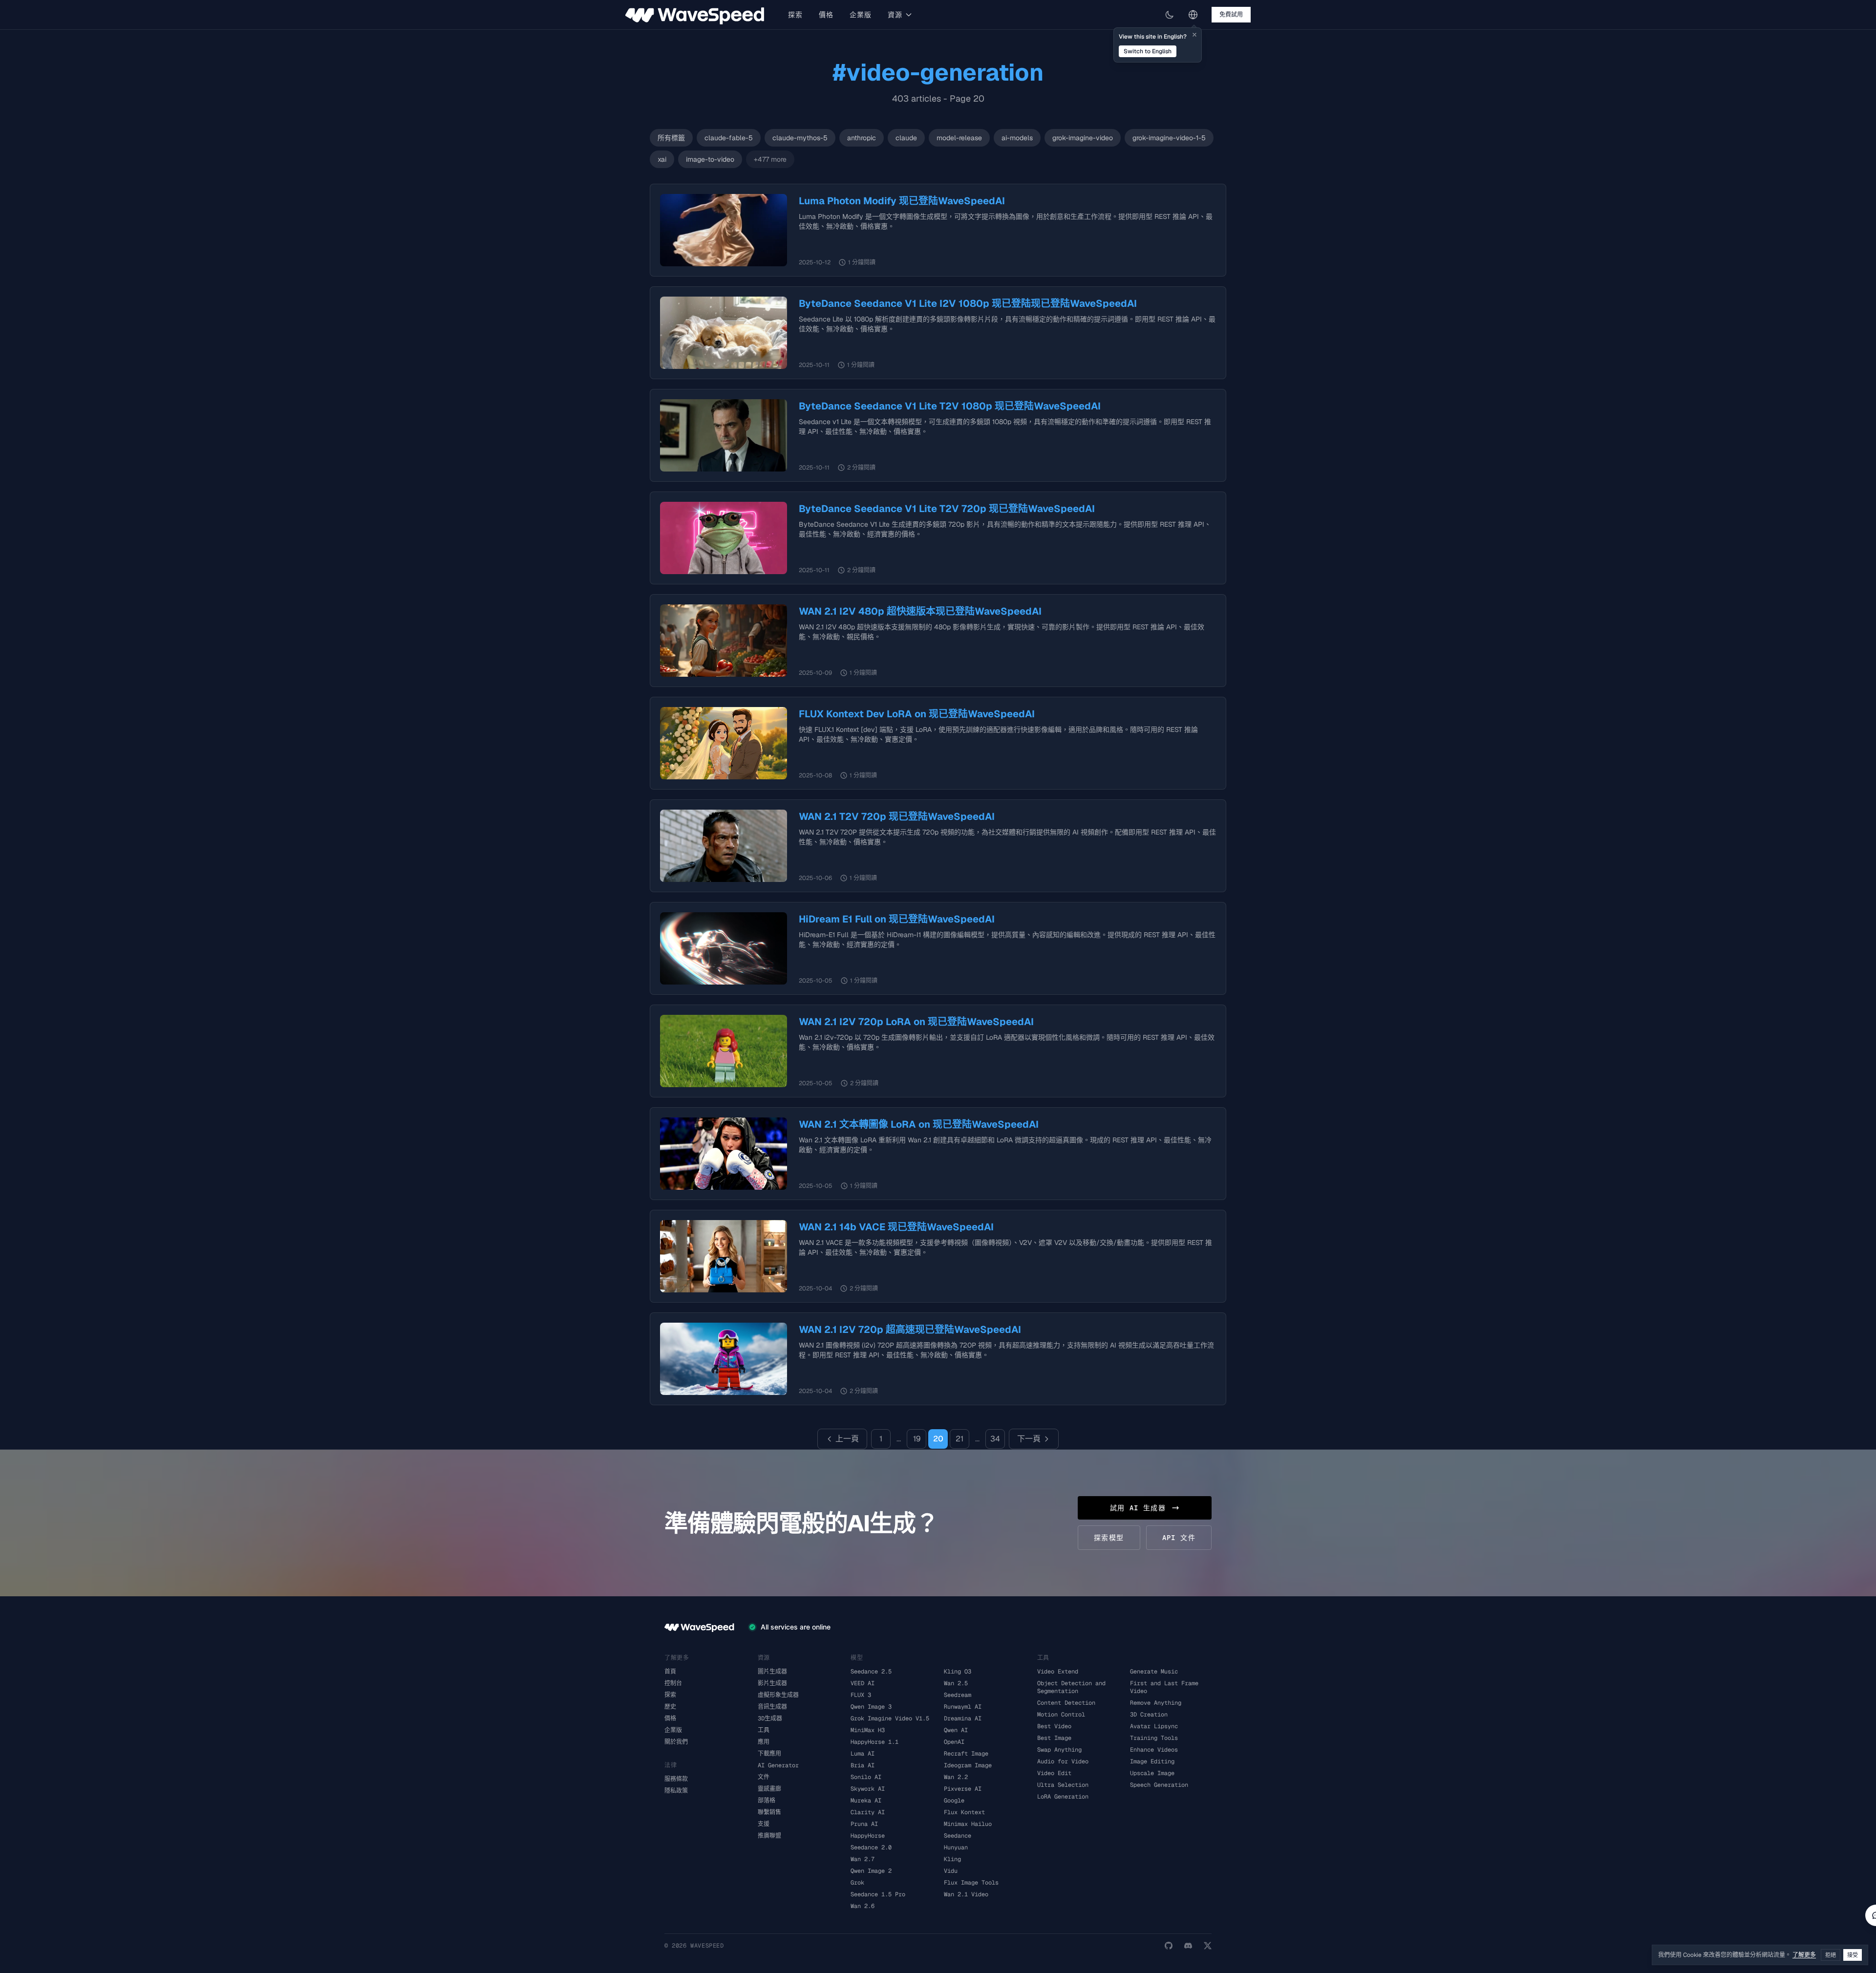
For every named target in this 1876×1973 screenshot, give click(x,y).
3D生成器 (770, 1718)
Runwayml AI (963, 1707)
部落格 (767, 1801)
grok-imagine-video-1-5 (1169, 138)
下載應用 (769, 1754)
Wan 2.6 (863, 1906)
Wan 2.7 (863, 1859)
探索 (796, 15)
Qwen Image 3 (871, 1707)
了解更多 (1804, 1955)
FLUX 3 (861, 1695)
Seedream (958, 1695)
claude (906, 138)
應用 (764, 1742)
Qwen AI (956, 1730)
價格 (826, 15)
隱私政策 (676, 1791)
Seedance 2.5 (871, 1672)
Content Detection (1066, 1703)
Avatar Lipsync (1154, 1726)
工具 (764, 1730)
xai (662, 159)
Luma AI (863, 1754)
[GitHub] (1169, 1946)
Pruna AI (864, 1824)
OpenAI (954, 1742)
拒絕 (1831, 1955)
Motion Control (1061, 1715)
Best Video (1054, 1726)
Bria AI (863, 1765)
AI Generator (778, 1765)
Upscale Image (1152, 1773)
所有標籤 (671, 138)
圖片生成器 (772, 1672)
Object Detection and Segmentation (1071, 1687)
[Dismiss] (1194, 35)
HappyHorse (868, 1836)
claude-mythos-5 (800, 138)
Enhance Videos (1154, 1750)
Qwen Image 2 (871, 1871)
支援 (764, 1824)
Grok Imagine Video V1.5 (890, 1718)
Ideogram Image (968, 1765)
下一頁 (1029, 1439)
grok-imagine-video (1083, 138)
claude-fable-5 (729, 138)
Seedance (958, 1836)
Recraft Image (966, 1754)
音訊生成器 (772, 1707)
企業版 (861, 15)
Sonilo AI (866, 1777)
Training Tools (1154, 1738)
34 (995, 1439)
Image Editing (1152, 1761)
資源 (895, 15)
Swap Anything (1059, 1750)
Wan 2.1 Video (966, 1894)
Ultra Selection (1063, 1785)
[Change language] (1193, 15)
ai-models (1017, 138)
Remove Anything (1156, 1703)
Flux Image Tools (971, 1883)
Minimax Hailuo (968, 1824)
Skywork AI (868, 1789)
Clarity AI (868, 1812)
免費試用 (1231, 15)
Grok (857, 1883)
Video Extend (1058, 1672)
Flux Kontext (964, 1812)
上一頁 (847, 1439)
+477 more (770, 159)
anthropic (862, 138)
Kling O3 (958, 1672)
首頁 (670, 1672)
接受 (1853, 1955)
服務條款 (676, 1779)
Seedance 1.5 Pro (878, 1894)
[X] (1208, 1946)
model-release (959, 138)
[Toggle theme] (1170, 15)
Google (954, 1801)
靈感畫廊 (769, 1789)
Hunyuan (956, 1847)
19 (917, 1439)
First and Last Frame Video (1164, 1687)
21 (959, 1439)
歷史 (670, 1707)
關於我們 (676, 1742)
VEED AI (863, 1683)
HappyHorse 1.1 (874, 1742)
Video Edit (1054, 1773)
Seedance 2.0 (871, 1847)
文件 (764, 1777)
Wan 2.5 (956, 1683)
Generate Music (1154, 1672)
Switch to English (1148, 51)
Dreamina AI (963, 1718)
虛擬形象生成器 (778, 1695)
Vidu (951, 1871)
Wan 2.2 (956, 1777)
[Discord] (1188, 1946)
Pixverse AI (963, 1789)
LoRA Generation (1063, 1797)
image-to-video (710, 159)
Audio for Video (1063, 1761)
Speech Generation (1159, 1785)
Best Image (1054, 1738)
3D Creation (1149, 1715)
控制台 (673, 1683)
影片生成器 (772, 1683)
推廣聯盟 (769, 1836)
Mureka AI (866, 1801)
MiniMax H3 (868, 1730)
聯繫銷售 (769, 1812)
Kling (952, 1859)
